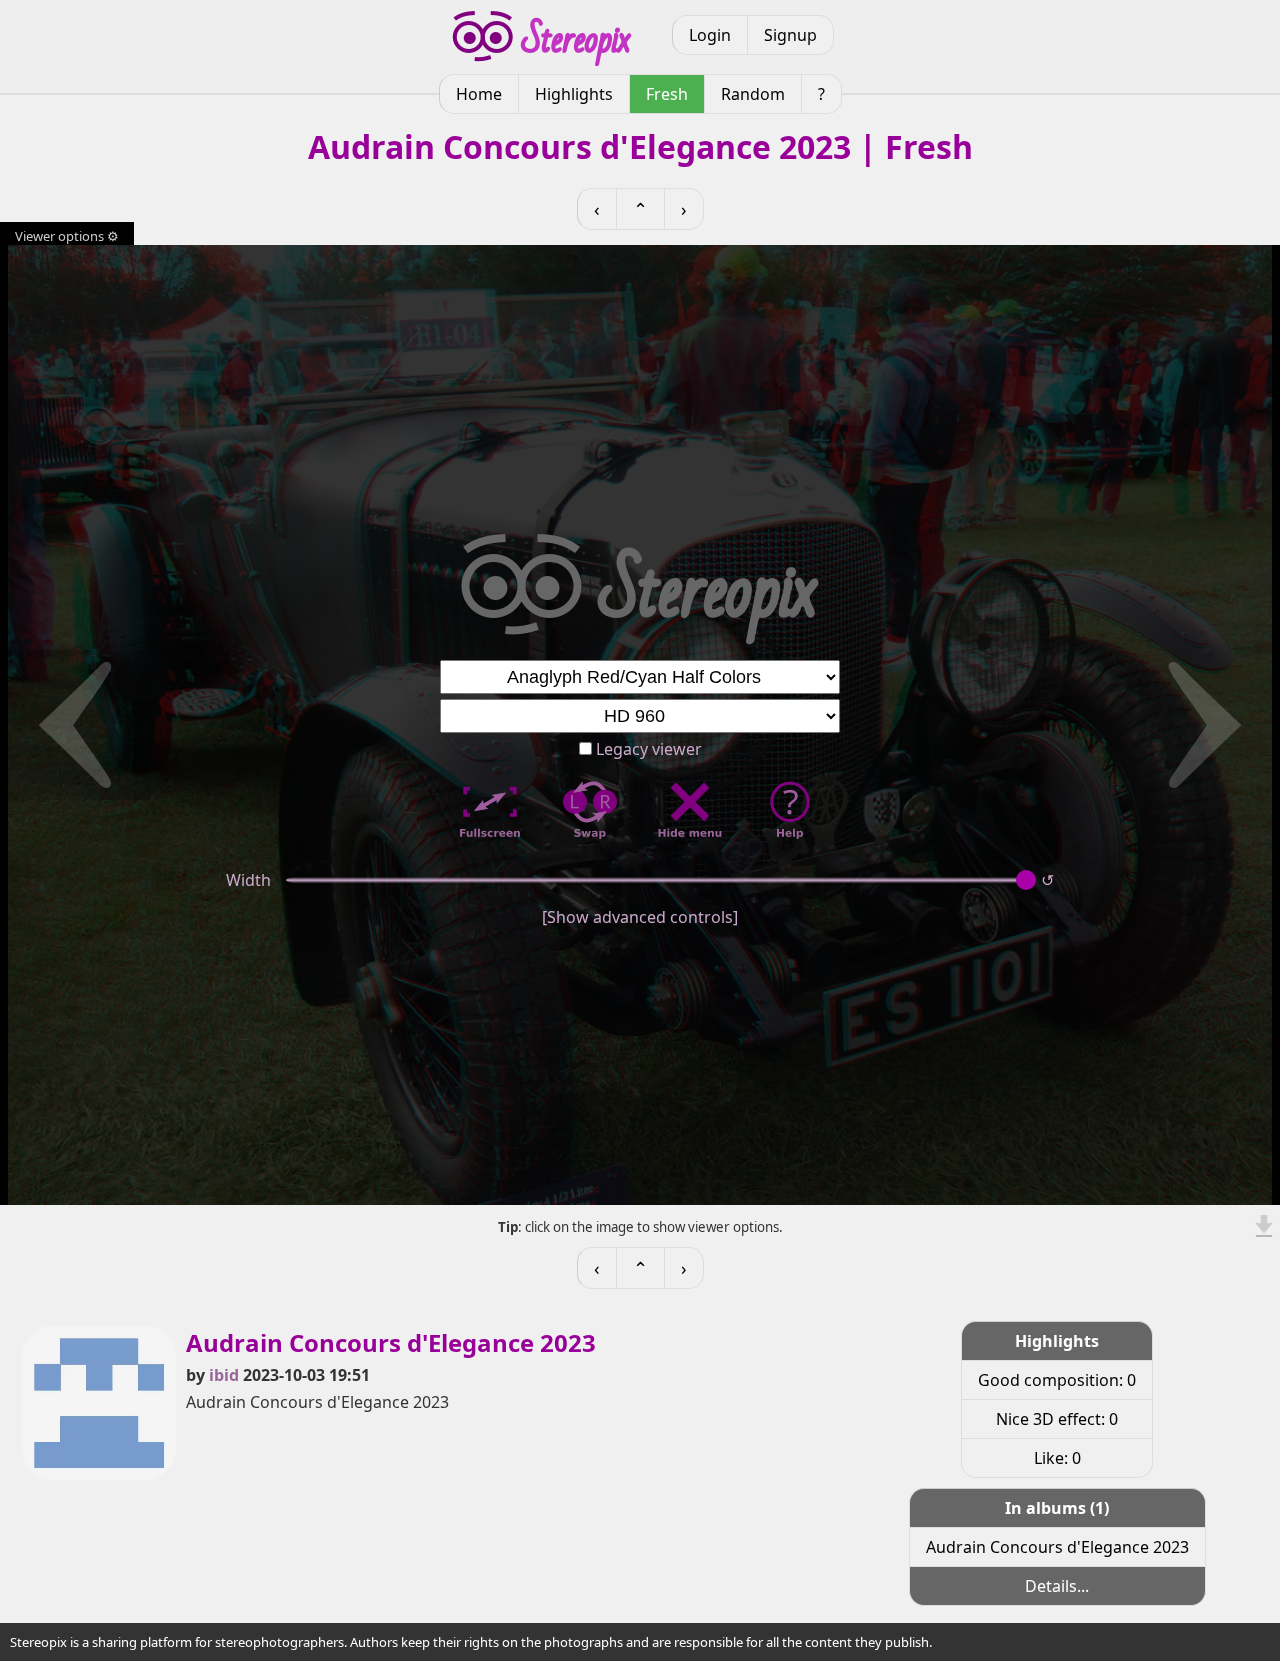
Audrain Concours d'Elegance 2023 (1057, 1547)
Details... (1057, 1586)
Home (479, 94)
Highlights (574, 94)
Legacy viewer (647, 749)
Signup (790, 35)
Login (710, 35)
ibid (224, 1375)
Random (753, 94)
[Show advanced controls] (640, 917)
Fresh (667, 94)
